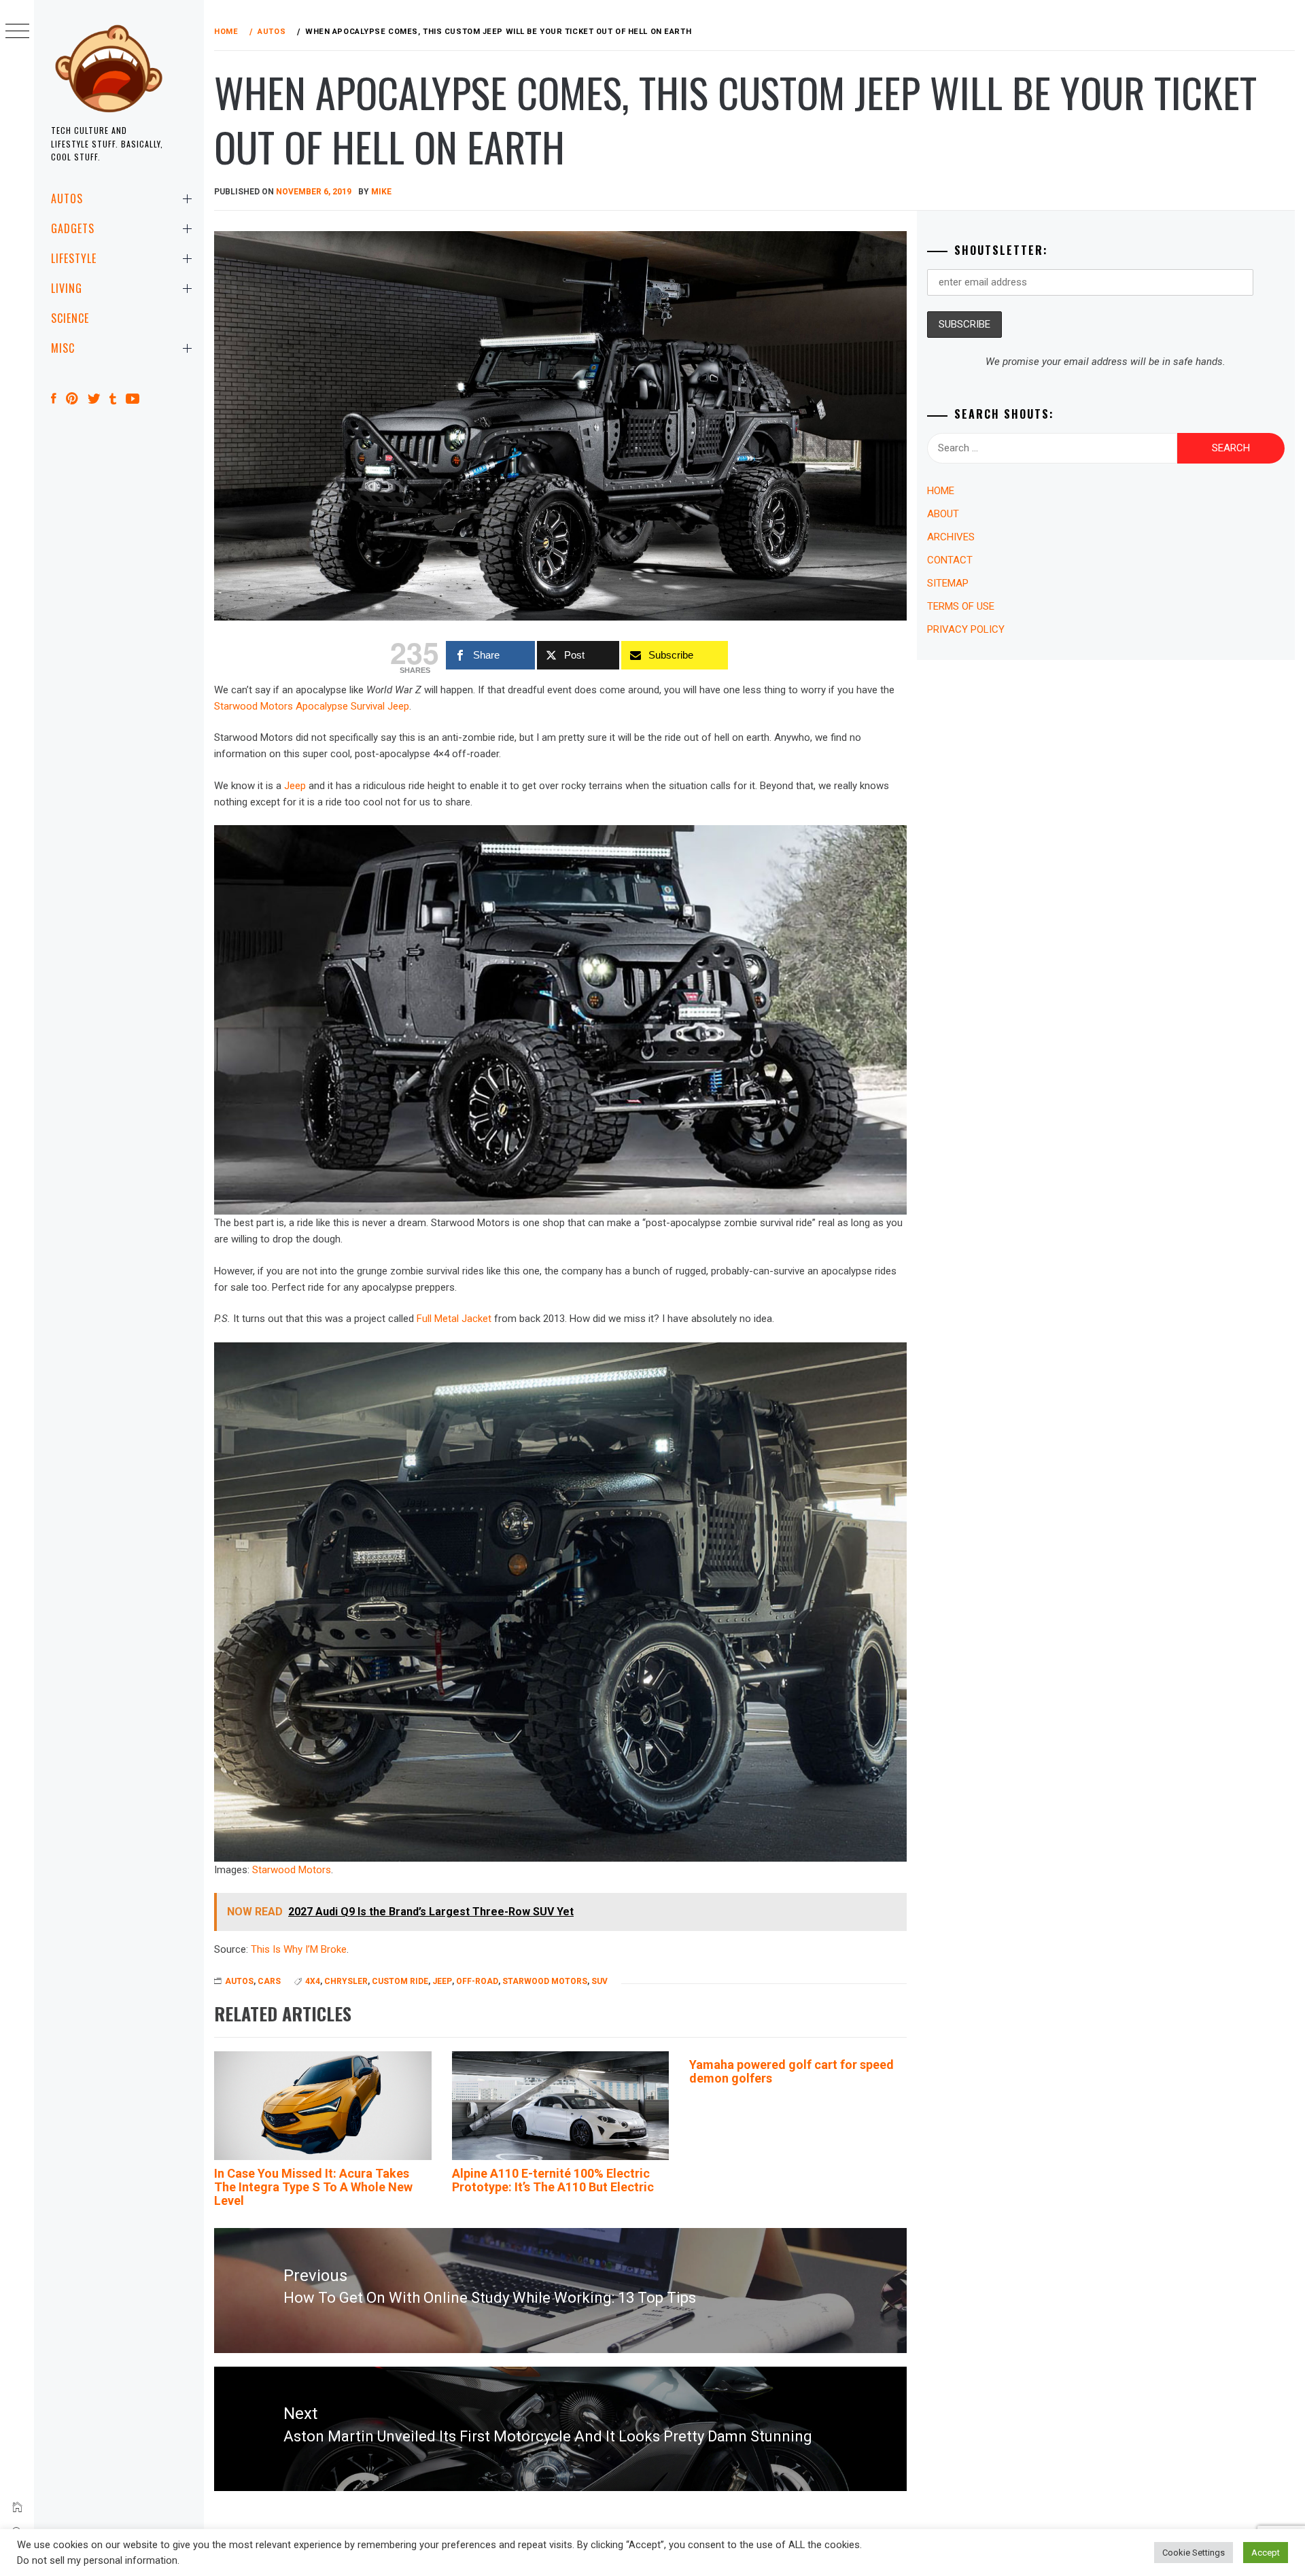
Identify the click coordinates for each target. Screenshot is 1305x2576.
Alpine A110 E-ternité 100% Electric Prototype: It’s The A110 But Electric (553, 2180)
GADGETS (73, 228)
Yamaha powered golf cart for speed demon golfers (791, 2071)
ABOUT (943, 514)
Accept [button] (1266, 2553)
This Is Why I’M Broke (299, 1949)
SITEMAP (948, 583)
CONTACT (950, 560)
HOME (941, 491)
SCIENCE (70, 318)
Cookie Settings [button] (1194, 2553)
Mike (381, 192)
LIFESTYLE (74, 258)
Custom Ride (400, 1981)
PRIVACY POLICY (966, 629)
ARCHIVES (951, 537)
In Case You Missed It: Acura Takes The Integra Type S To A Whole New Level (313, 2187)
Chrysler (346, 1981)
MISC (63, 348)
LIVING (67, 288)
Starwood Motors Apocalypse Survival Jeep (312, 706)
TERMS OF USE (961, 606)
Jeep (295, 786)
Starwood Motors (292, 1870)
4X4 (313, 1981)
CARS (269, 1981)
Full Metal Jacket (454, 1319)
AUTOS (67, 198)
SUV (599, 1981)
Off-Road (477, 1981)
